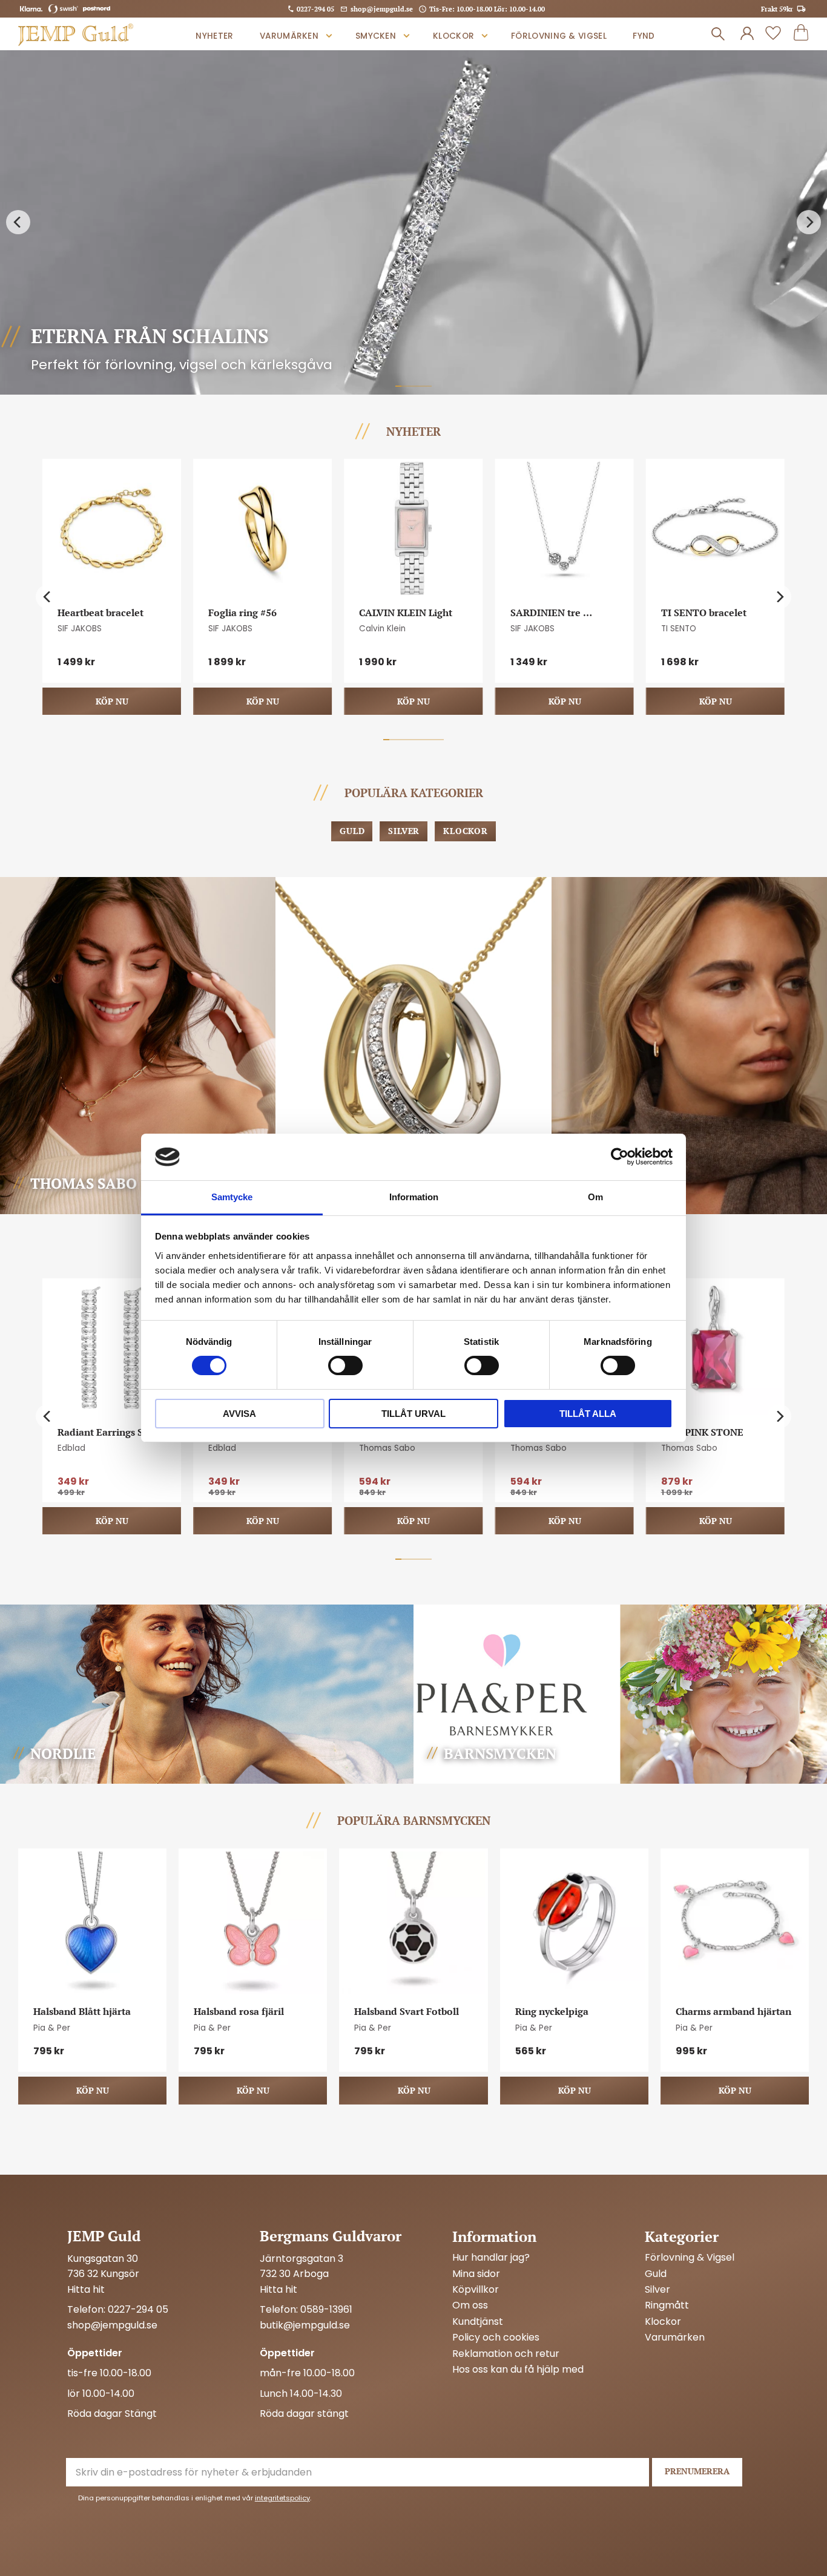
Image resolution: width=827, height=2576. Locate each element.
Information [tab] (414, 1197)
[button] (773, 34)
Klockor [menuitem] (453, 36)
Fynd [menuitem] (644, 36)
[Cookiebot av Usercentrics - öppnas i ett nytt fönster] (620, 1157)
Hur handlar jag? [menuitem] (491, 2258)
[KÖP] (112, 701)
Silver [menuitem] (657, 2290)
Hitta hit (86, 2289)
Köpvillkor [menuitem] (476, 2290)
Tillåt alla (588, 1414)
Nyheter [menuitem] (214, 36)
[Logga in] (747, 34)
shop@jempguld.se (382, 9)
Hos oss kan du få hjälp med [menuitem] (518, 2370)
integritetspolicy (282, 2498)
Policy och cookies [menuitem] (496, 2338)
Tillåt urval (413, 1414)
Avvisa (239, 1414)
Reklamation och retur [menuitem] (506, 2354)
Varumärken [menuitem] (289, 36)
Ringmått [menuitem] (667, 2305)
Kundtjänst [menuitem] (478, 2322)
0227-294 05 (315, 9)
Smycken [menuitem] (376, 36)
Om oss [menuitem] (470, 2305)
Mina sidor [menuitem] (476, 2274)
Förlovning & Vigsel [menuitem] (559, 36)
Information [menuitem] (494, 2236)
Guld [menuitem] (656, 2274)
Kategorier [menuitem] (682, 2236)
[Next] (809, 223)
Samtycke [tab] (232, 1197)
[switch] (345, 1365)
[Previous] (18, 223)
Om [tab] (595, 1197)
